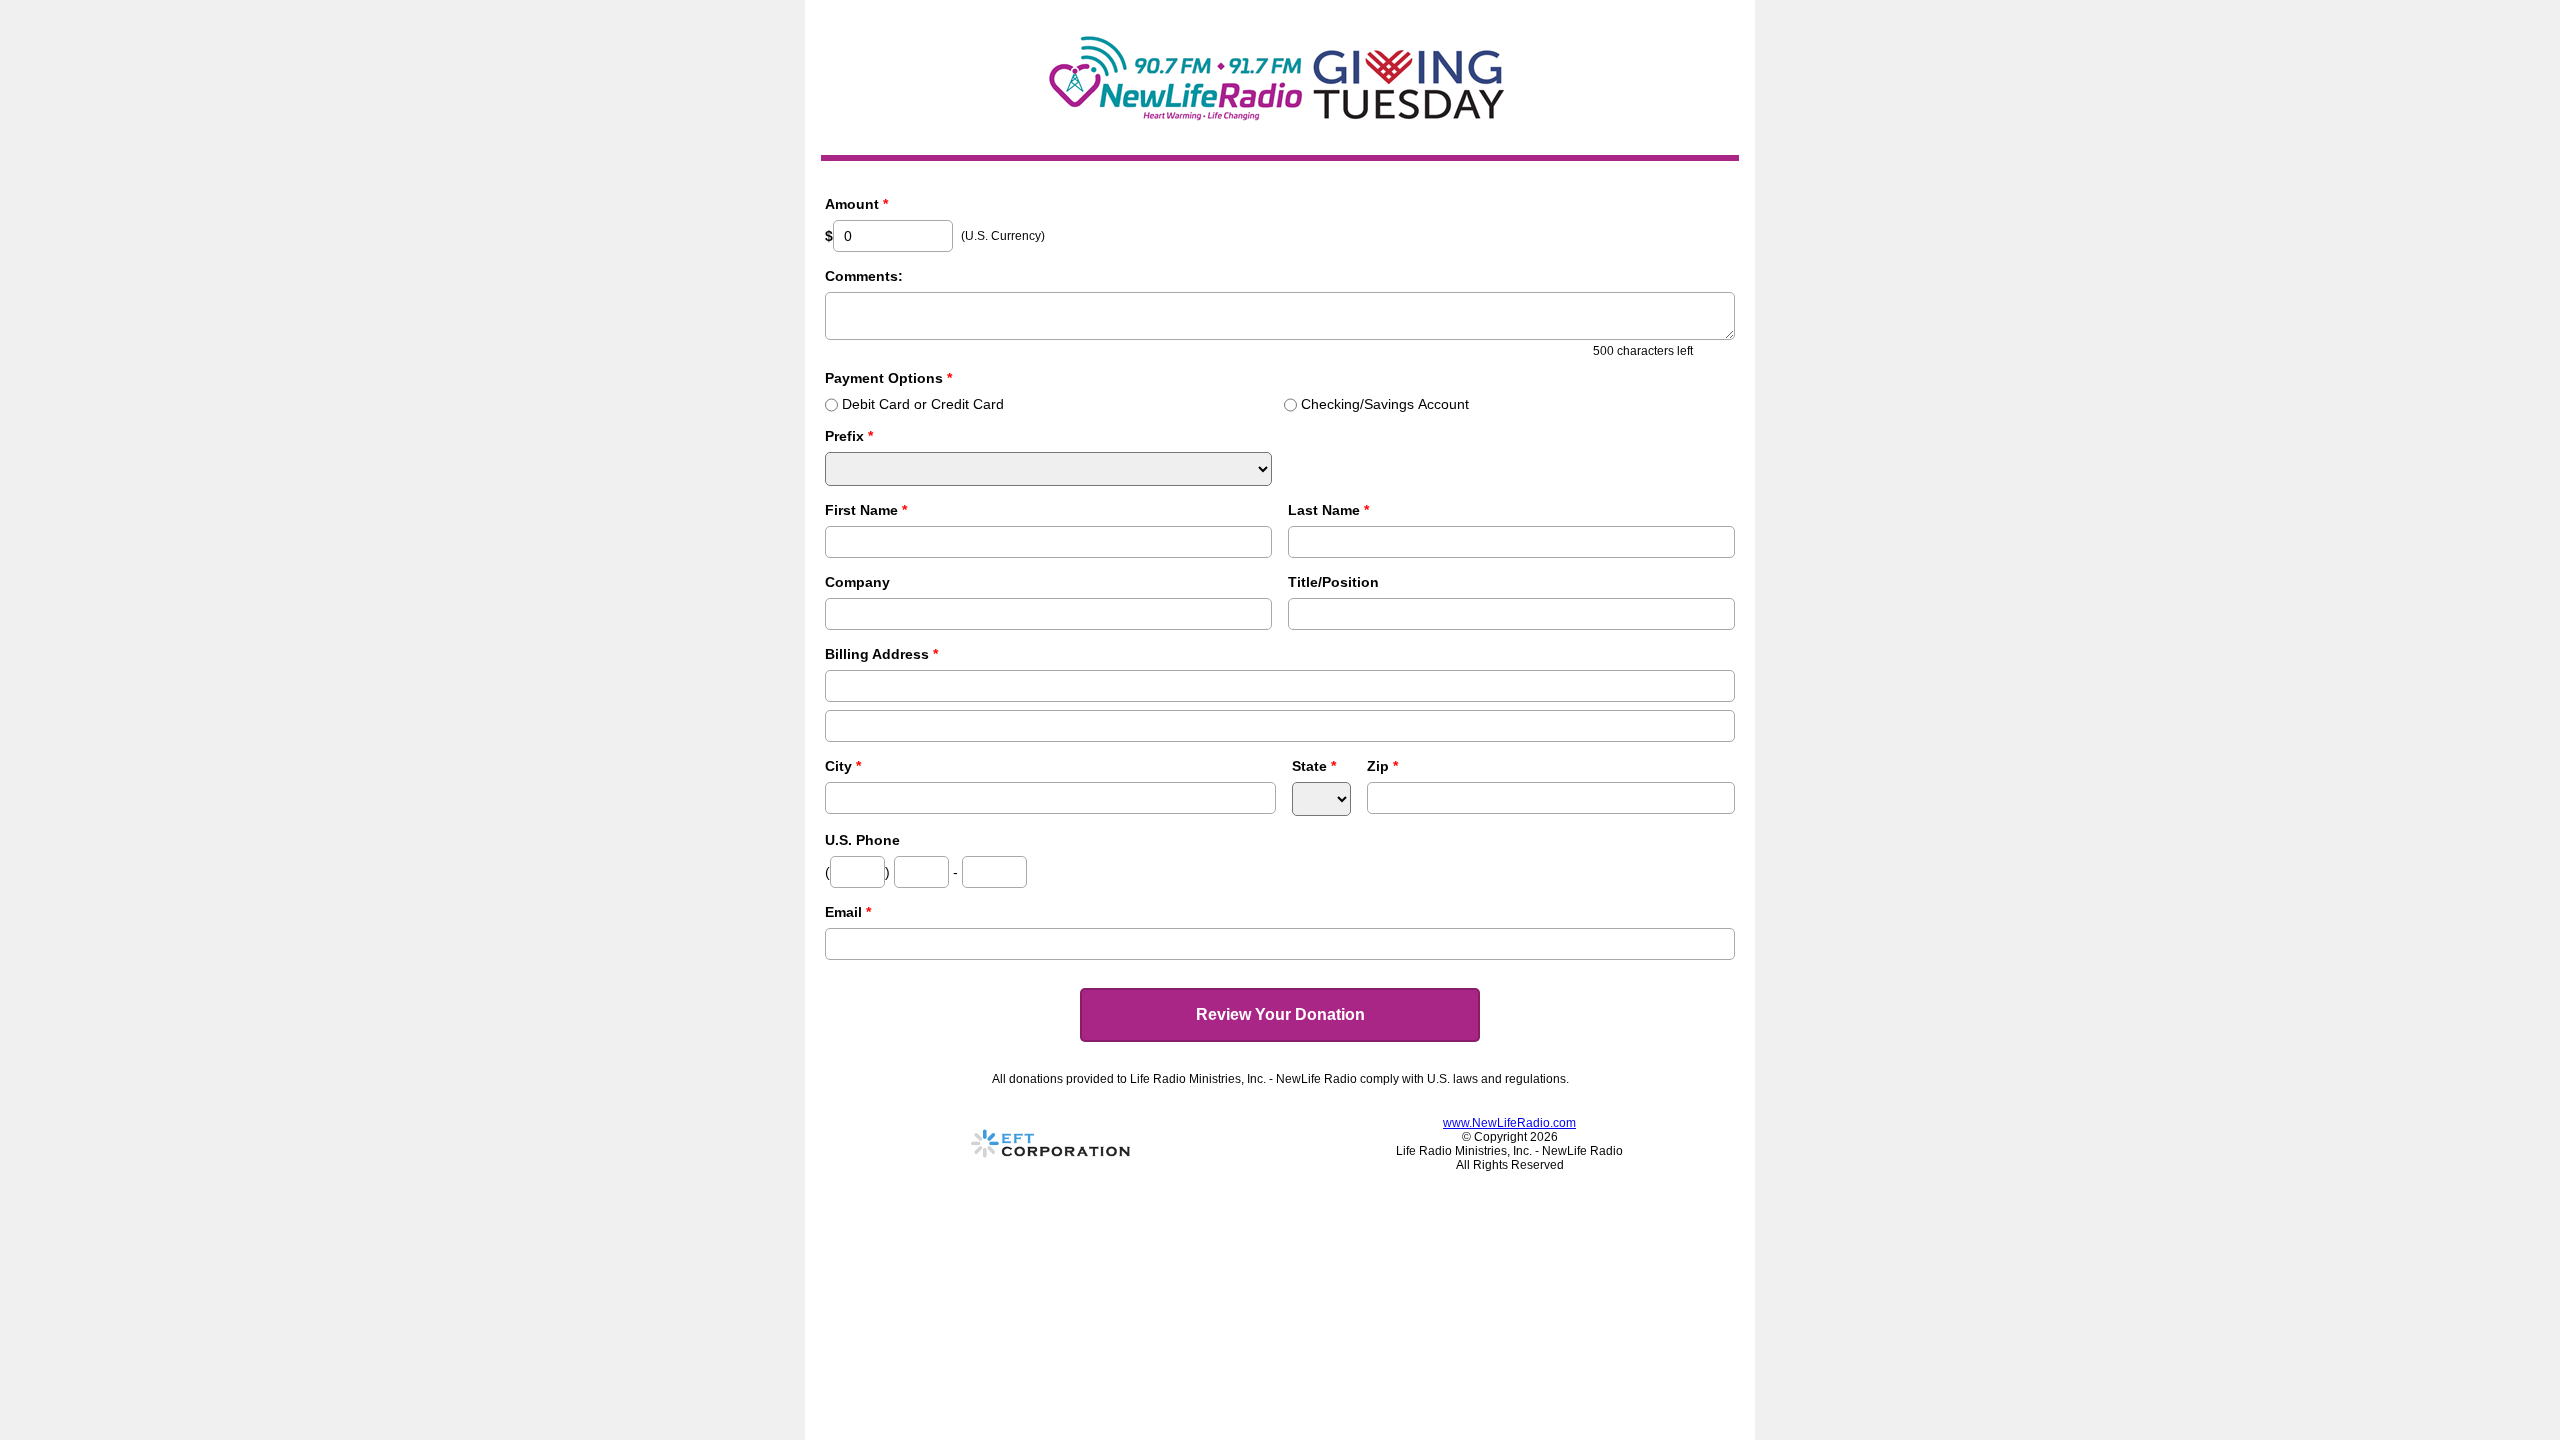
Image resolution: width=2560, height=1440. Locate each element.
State (1314, 766)
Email (848, 912)
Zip (1382, 766)
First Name (866, 510)
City (843, 766)
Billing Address (881, 654)
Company (857, 582)
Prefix (849, 436)
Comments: (864, 276)
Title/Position (1333, 582)
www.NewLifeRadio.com (1509, 1123)
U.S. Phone (862, 840)
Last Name (1328, 510)
